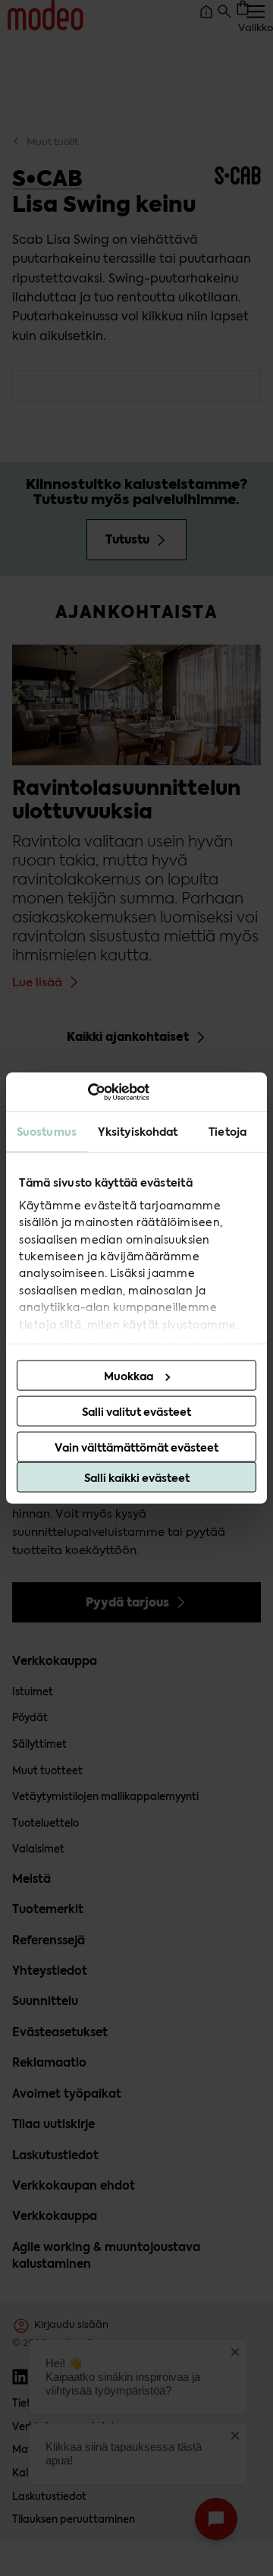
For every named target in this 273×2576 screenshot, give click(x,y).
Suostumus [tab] (47, 1132)
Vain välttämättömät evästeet (136, 1448)
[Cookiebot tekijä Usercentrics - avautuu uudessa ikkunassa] (83, 1092)
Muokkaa (129, 1376)
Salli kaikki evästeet (137, 1478)
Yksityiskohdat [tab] (138, 1132)
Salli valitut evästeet (136, 1412)
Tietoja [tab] (227, 1132)
